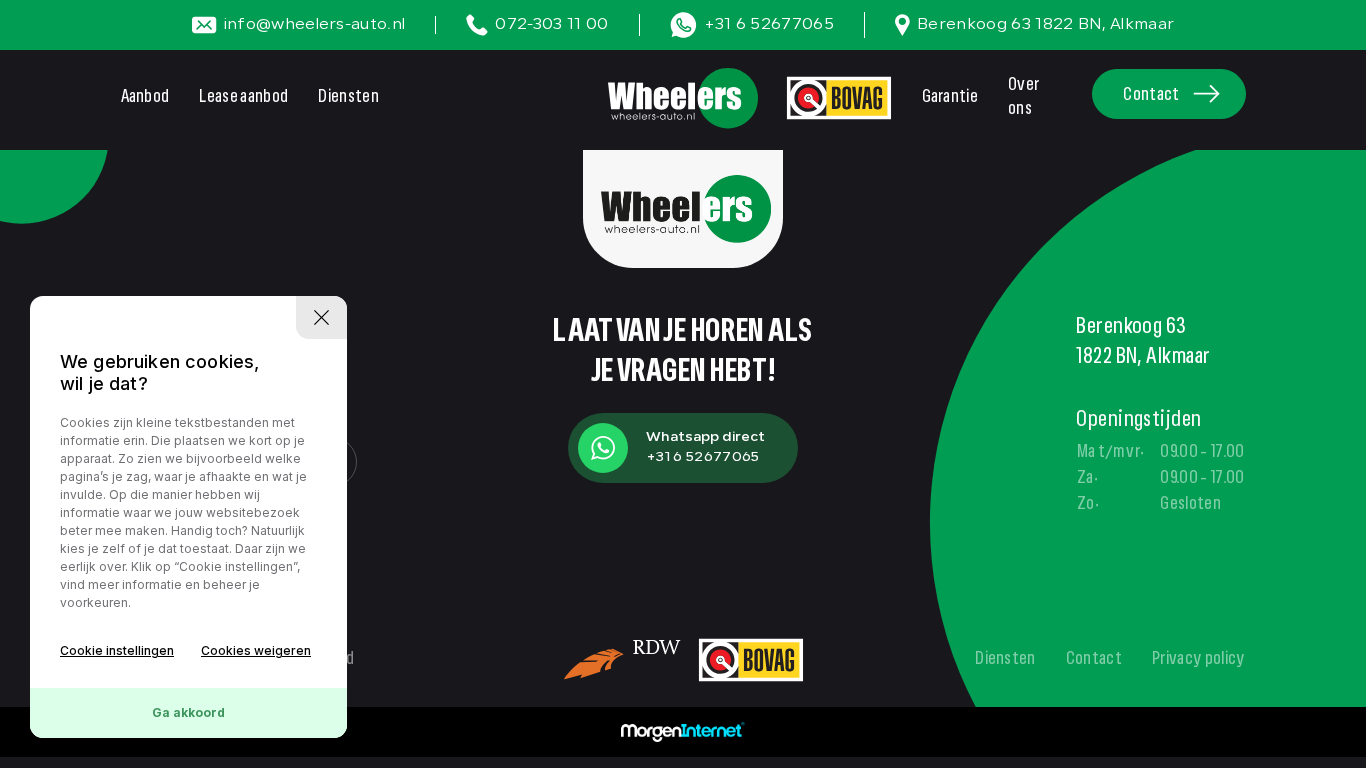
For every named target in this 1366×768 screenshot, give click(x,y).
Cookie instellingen (117, 650)
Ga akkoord (188, 712)
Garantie (950, 98)
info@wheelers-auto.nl (315, 25)
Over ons (1023, 98)
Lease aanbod (243, 98)
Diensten (348, 98)
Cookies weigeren (256, 650)
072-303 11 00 (551, 25)
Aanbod (145, 98)
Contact (1151, 96)
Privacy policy (1198, 660)
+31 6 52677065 (769, 25)
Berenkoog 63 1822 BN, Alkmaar (1045, 25)
